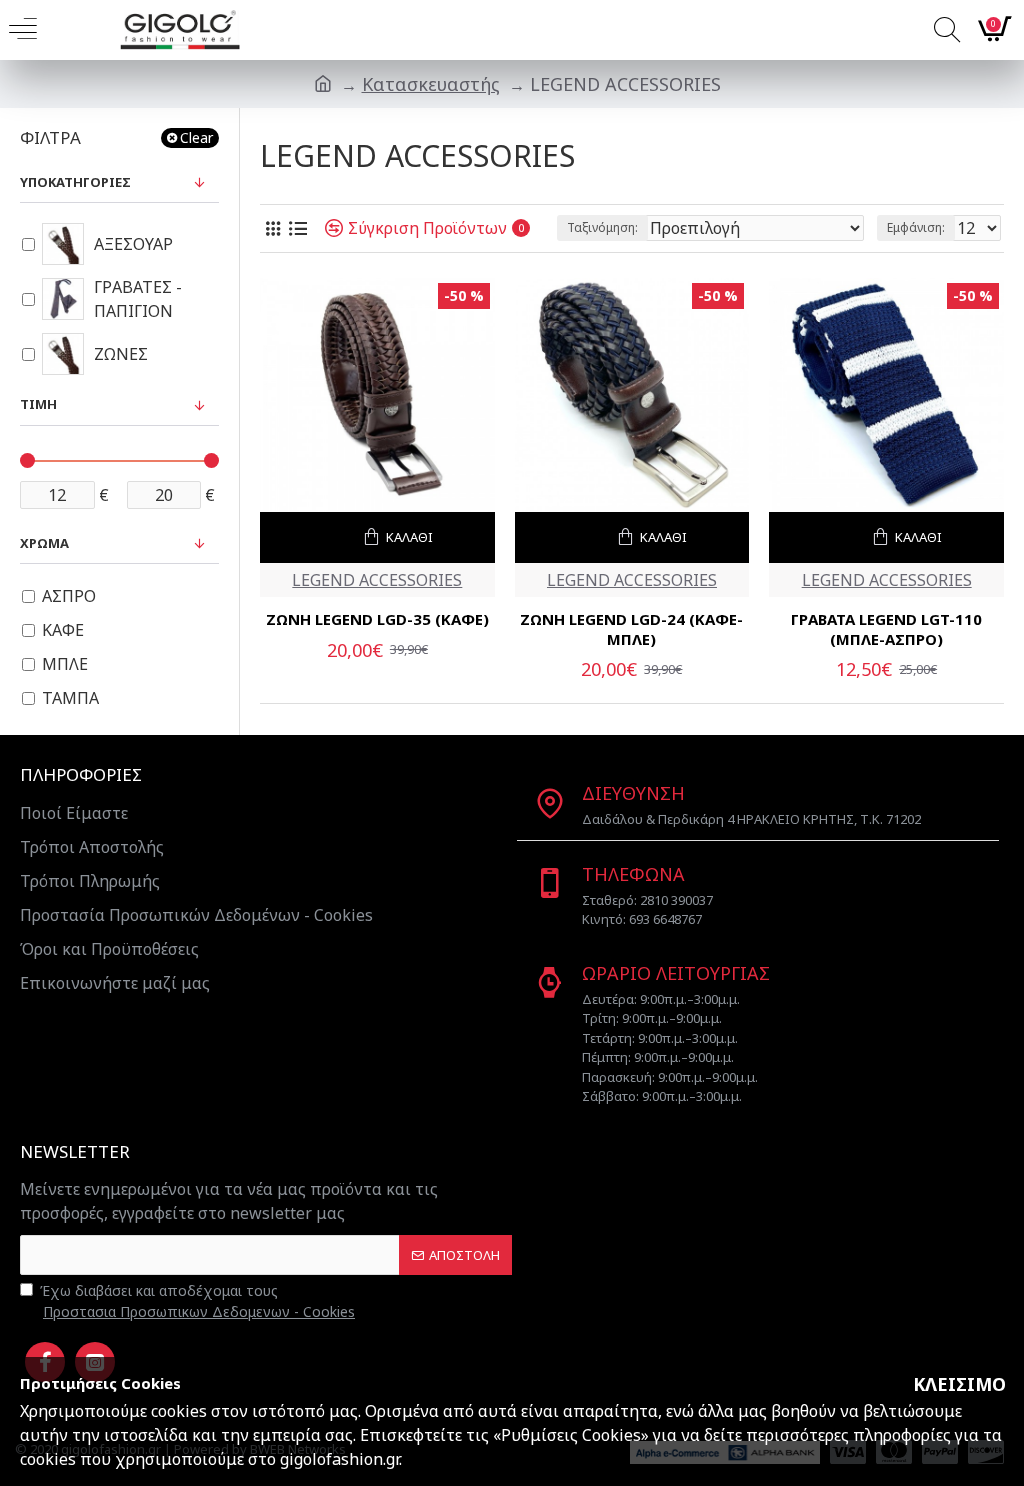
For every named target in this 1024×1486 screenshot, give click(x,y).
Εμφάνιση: (916, 227)
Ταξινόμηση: (602, 227)
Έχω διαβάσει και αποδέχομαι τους (197, 1301)
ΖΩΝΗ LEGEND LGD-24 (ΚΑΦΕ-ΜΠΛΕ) (631, 629)
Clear (196, 137)
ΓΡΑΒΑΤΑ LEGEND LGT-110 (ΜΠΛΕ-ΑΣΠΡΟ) (886, 629)
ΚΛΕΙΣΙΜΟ (959, 1384)
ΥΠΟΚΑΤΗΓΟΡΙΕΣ (75, 182)
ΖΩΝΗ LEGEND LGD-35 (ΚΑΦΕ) (377, 619)
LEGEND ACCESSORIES (377, 580)
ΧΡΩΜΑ (44, 543)
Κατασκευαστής (431, 84)
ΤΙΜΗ (38, 404)
